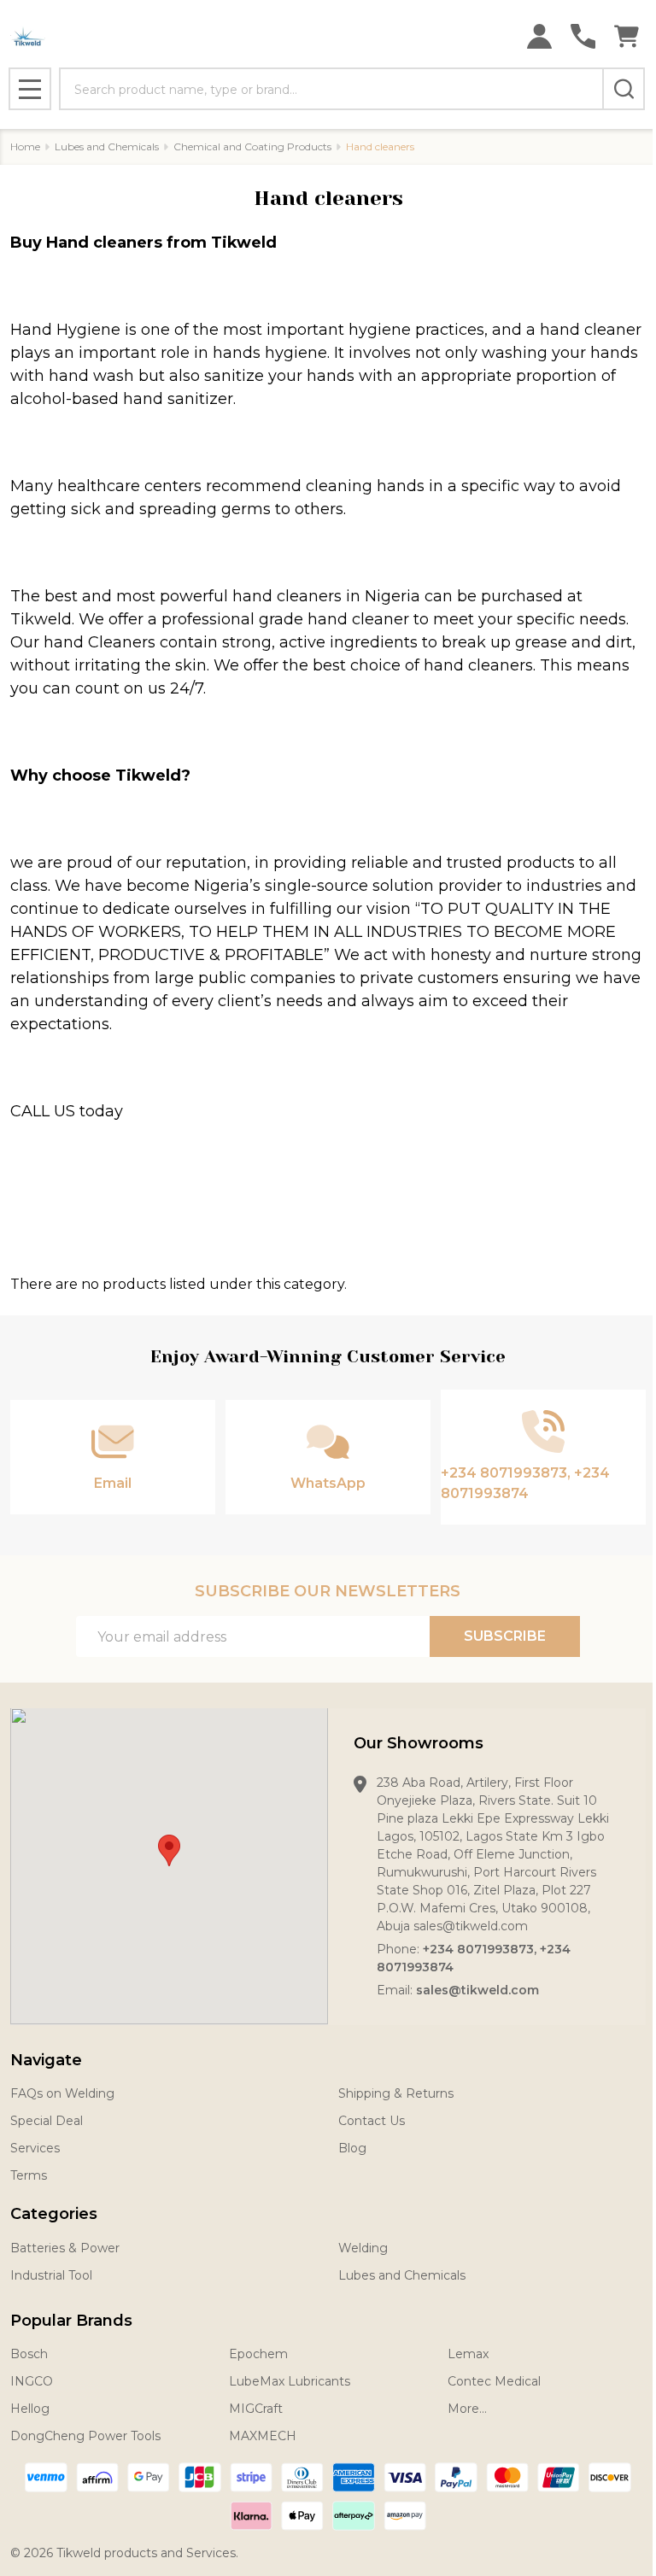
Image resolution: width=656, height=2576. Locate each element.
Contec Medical (494, 2381)
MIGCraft (256, 2409)
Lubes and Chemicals (402, 2275)
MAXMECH (263, 2436)
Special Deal (47, 2121)
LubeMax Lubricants (290, 2381)
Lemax (468, 2354)
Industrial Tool (51, 2275)
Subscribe (505, 1636)
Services (35, 2148)
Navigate (46, 2060)
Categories (54, 2214)
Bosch (29, 2354)
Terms (29, 2175)
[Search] (624, 89)
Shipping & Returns (396, 2093)
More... (467, 2409)
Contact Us (372, 2121)
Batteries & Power (65, 2248)
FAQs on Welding (62, 2093)
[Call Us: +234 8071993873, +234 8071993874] (583, 36)
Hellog (30, 2409)
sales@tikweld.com (477, 1990)
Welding (363, 2248)
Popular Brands (71, 2321)
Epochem (258, 2354)
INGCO (32, 2381)
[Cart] (627, 36)
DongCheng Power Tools (85, 2436)
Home (25, 146)
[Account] (539, 36)
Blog (352, 2148)
